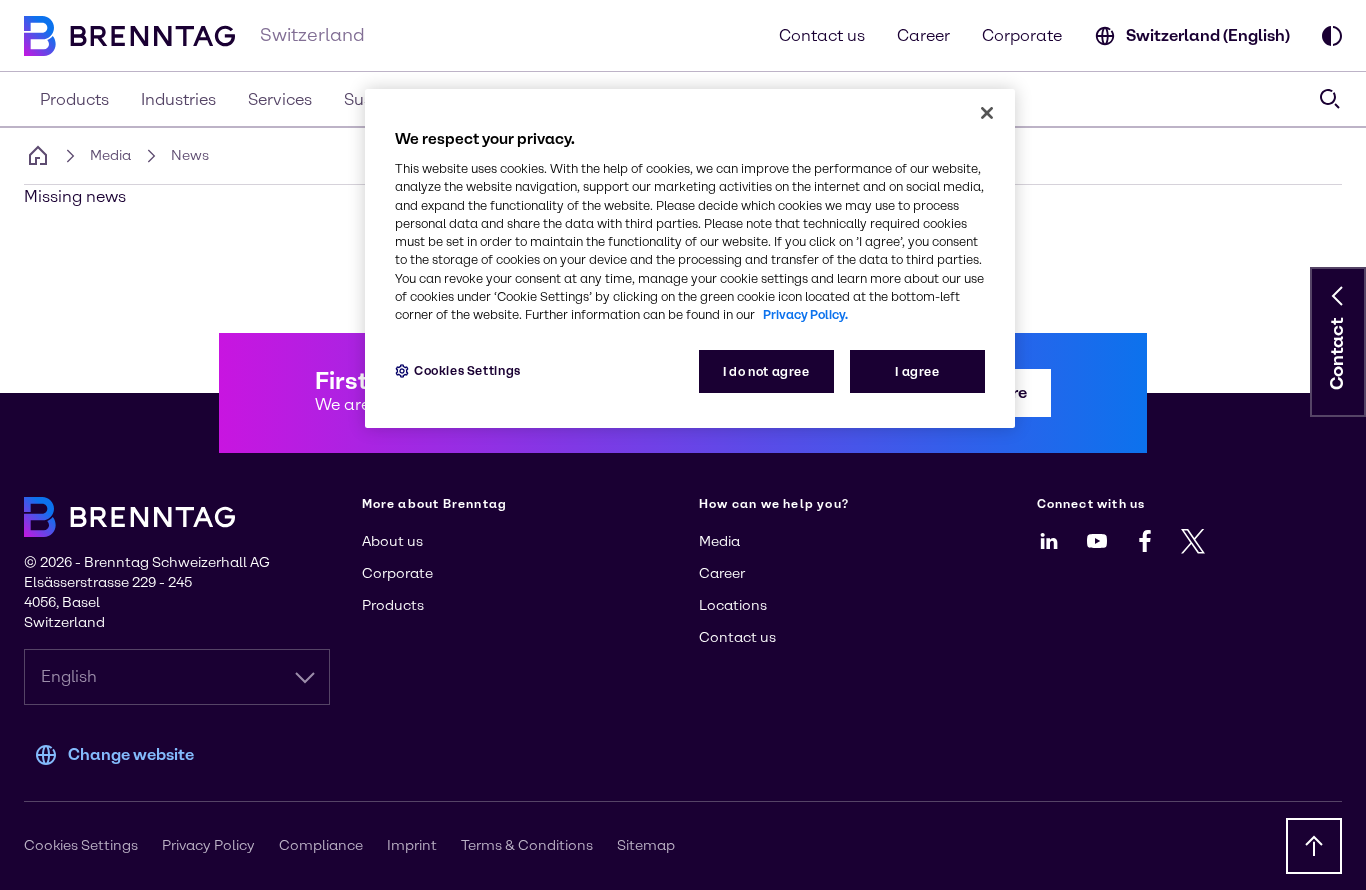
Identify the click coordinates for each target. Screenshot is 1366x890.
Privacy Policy (208, 845)
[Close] (987, 113)
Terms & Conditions (527, 845)
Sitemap (646, 845)
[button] (1338, 296)
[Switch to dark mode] (1332, 36)
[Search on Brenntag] (1330, 99)
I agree (917, 371)
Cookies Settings (467, 370)
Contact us (822, 35)
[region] (690, 258)
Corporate (1022, 35)
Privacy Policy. (805, 314)
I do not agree (766, 371)
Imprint (412, 845)
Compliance (321, 845)
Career (923, 35)
